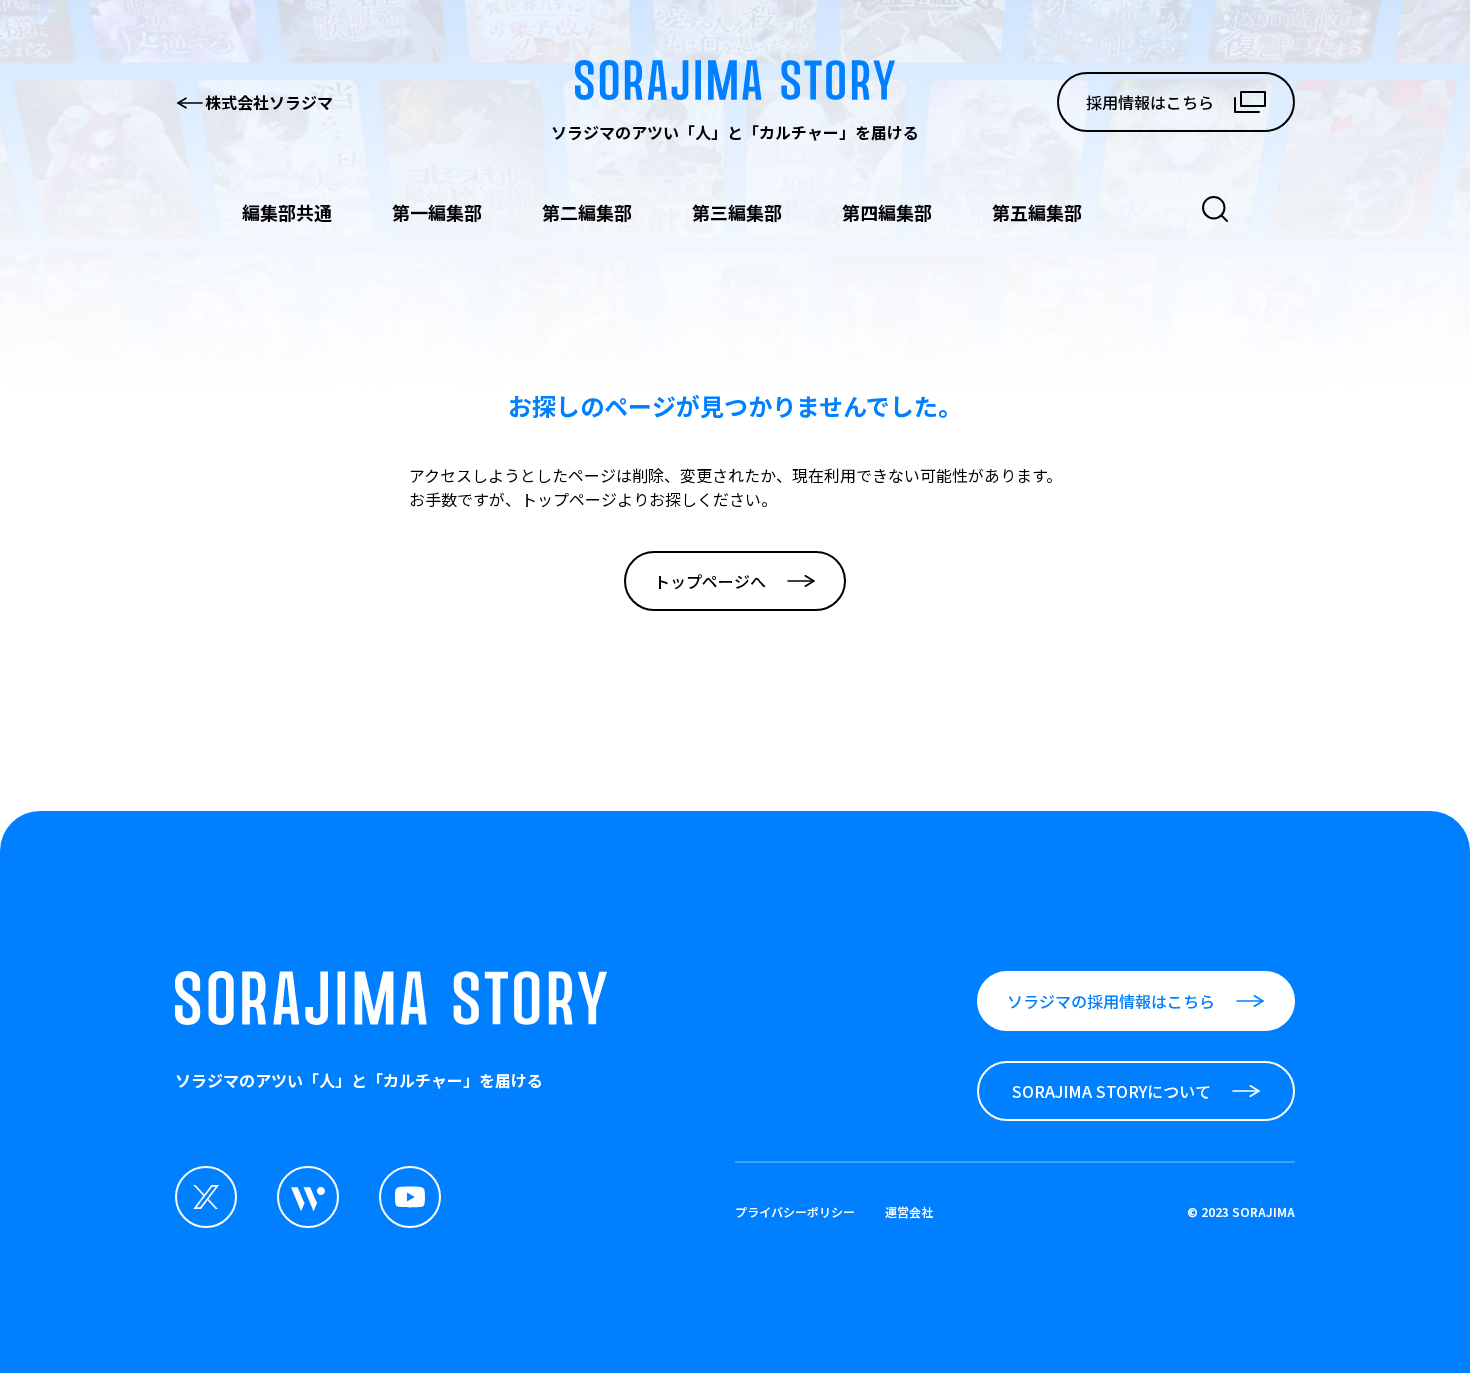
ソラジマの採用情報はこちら (1111, 1001)
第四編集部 (887, 212)
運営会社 (909, 1211)
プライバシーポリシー (795, 1211)
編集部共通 (287, 212)
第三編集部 (737, 212)
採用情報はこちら (1150, 102)
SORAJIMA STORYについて (1111, 1091)
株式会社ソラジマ (269, 102)
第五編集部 (1037, 212)
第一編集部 (437, 212)
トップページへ (710, 581)
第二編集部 (587, 212)
